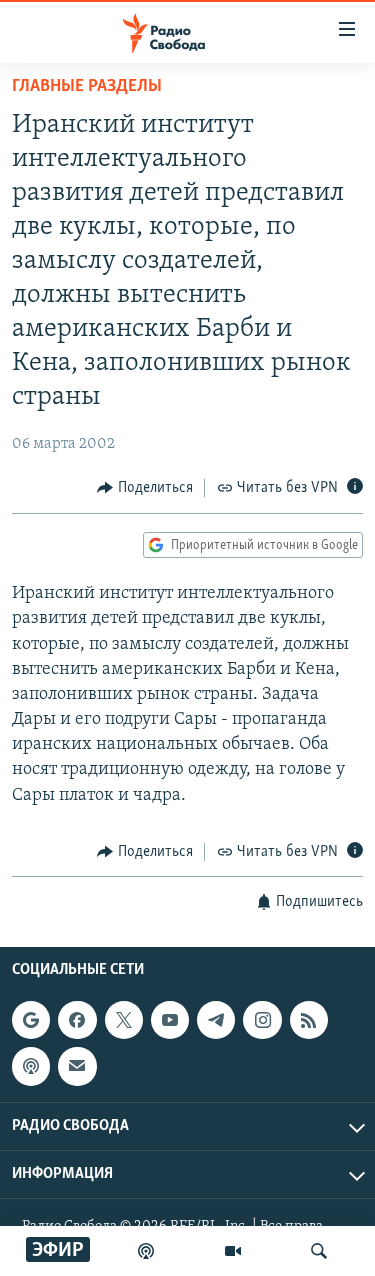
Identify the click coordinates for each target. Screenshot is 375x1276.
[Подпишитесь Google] (31, 1020)
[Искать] (319, 1251)
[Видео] (233, 1251)
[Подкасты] (31, 1067)
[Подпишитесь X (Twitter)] (124, 1020)
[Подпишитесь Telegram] (216, 1020)
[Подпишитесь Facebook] (77, 1020)
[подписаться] (77, 1067)
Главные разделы (87, 87)
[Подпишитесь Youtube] (170, 1020)
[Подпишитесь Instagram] (262, 1020)
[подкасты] (146, 1251)
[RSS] (309, 1020)
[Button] (145, 488)
